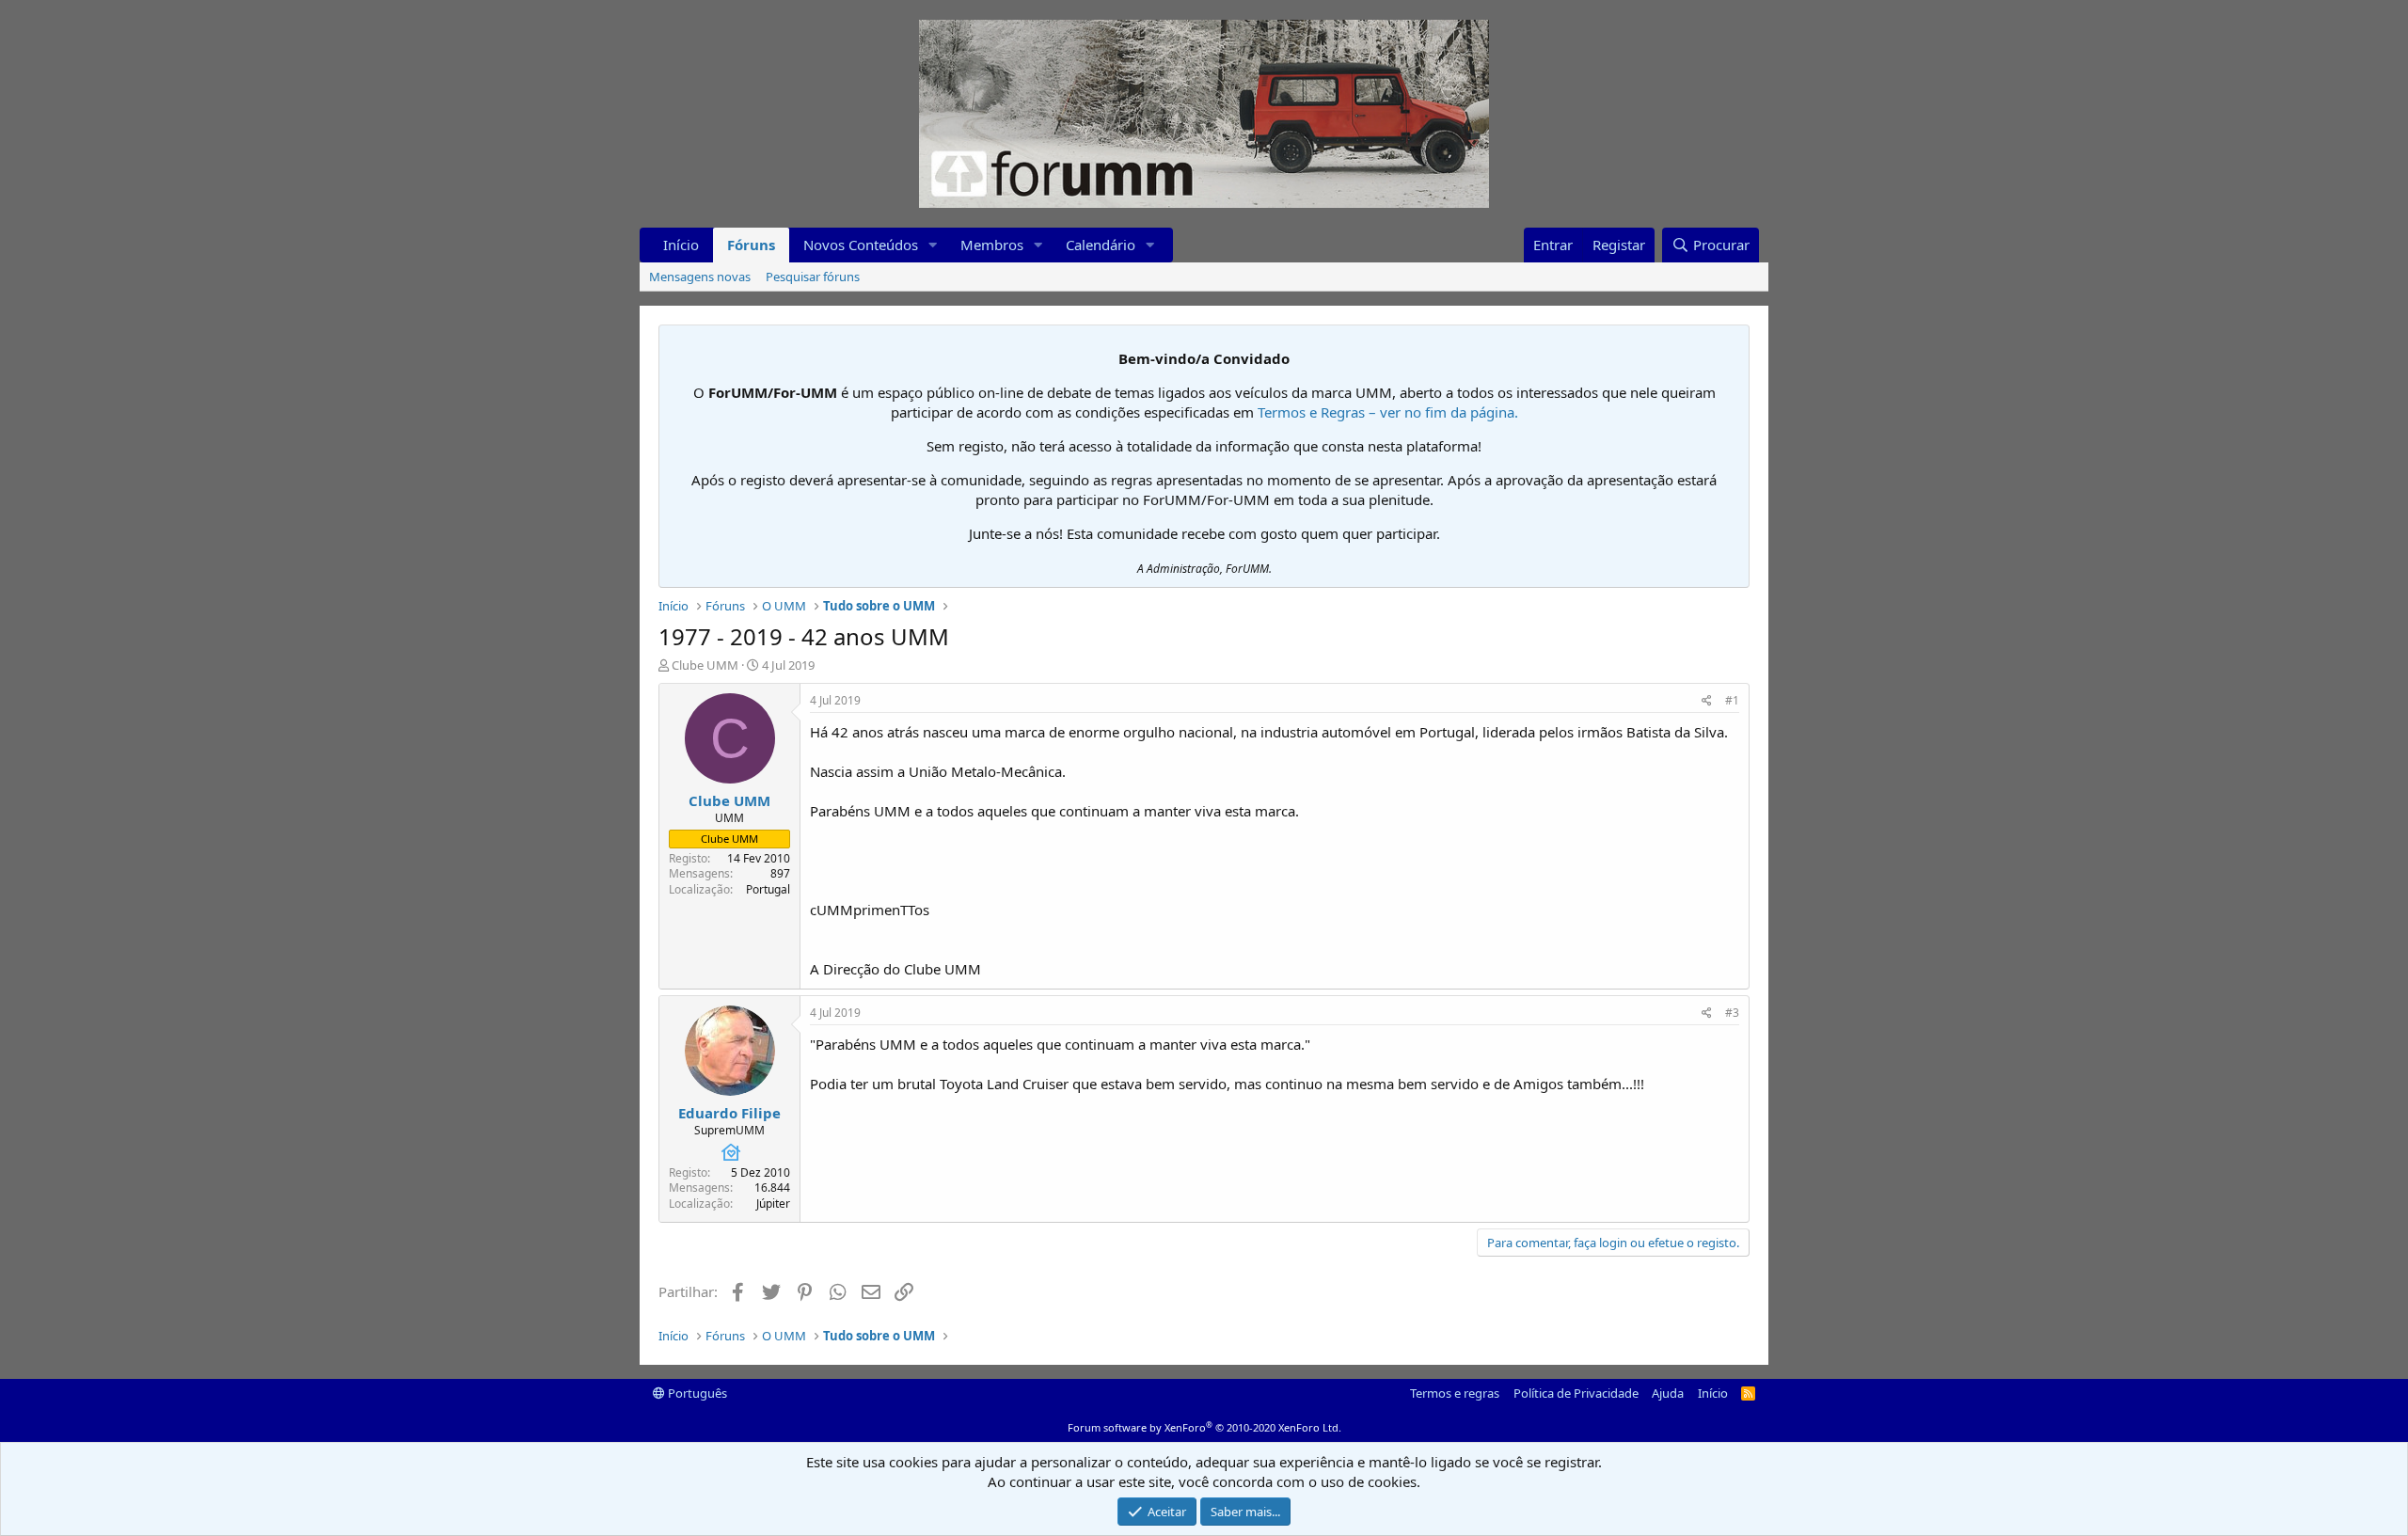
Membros (992, 245)
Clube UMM (705, 665)
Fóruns (751, 245)
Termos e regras (1455, 1393)
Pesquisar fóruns (813, 277)
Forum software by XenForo (1204, 1427)
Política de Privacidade (1576, 1393)
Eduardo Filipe (729, 1113)
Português (696, 1393)
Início (681, 245)
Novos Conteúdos (861, 245)
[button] (933, 245)
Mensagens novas (700, 277)
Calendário (1101, 245)
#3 (1732, 1013)
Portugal (768, 889)
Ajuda (1668, 1393)
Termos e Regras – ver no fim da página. (1388, 412)
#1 (1732, 700)
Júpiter (773, 1203)
